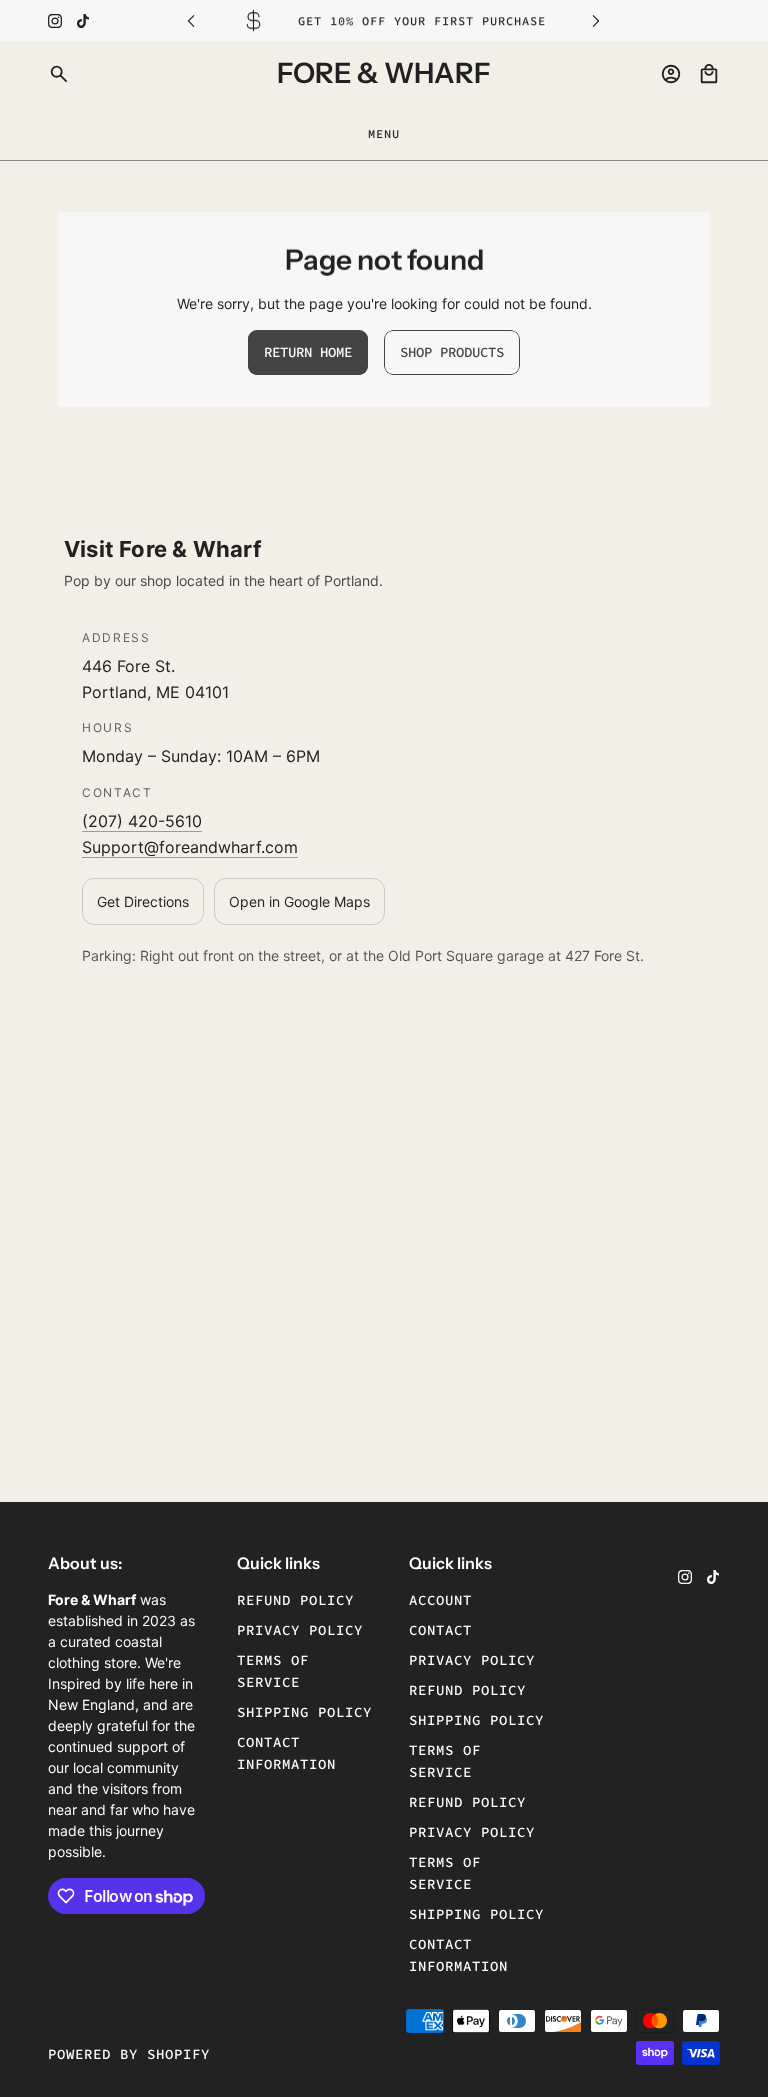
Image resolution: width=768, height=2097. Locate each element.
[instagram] (55, 21)
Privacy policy (300, 1630)
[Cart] (709, 74)
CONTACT (440, 1630)
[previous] (191, 20)
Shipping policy (304, 1712)
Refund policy (295, 1600)
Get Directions (143, 901)
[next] (596, 20)
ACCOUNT (440, 1600)
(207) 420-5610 (142, 821)
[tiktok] (83, 21)
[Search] (59, 74)
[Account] (671, 74)
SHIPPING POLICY (476, 1720)
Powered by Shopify (129, 2054)
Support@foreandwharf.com (190, 847)
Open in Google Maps (299, 901)
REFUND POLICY (467, 1690)
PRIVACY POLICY (472, 1660)
